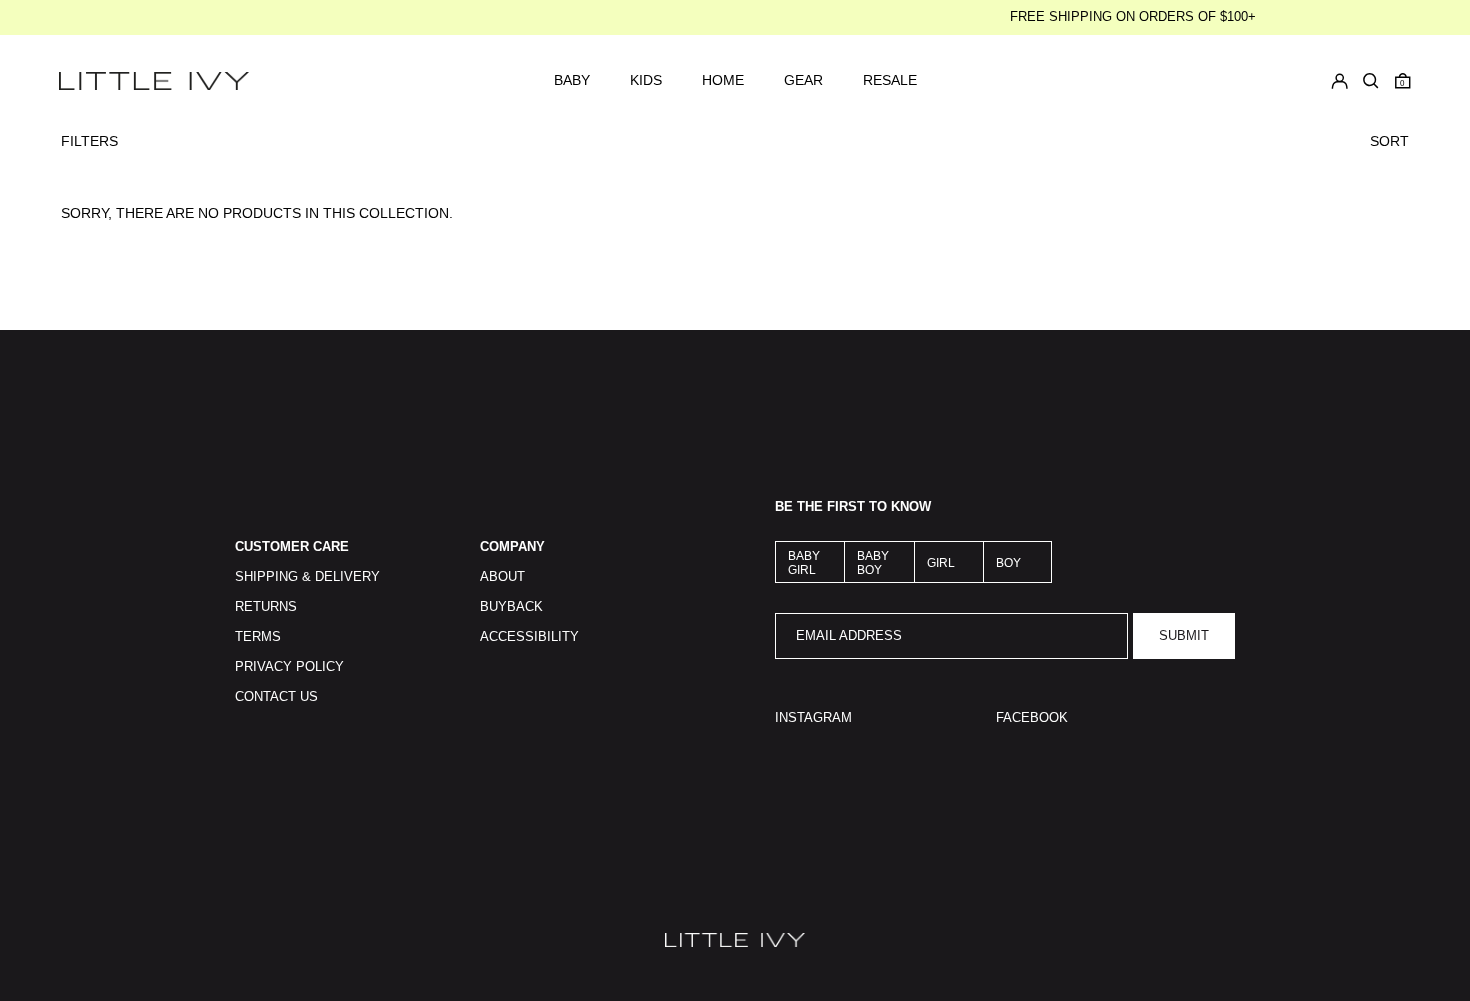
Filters (89, 141)
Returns (266, 607)
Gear (803, 80)
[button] (1403, 81)
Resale (890, 80)
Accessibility (529, 637)
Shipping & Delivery (307, 577)
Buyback (511, 607)
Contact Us (276, 697)
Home (723, 80)
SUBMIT (1184, 636)
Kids (646, 80)
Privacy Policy (289, 667)
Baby (572, 80)
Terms (258, 637)
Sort (1389, 141)
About (502, 577)
